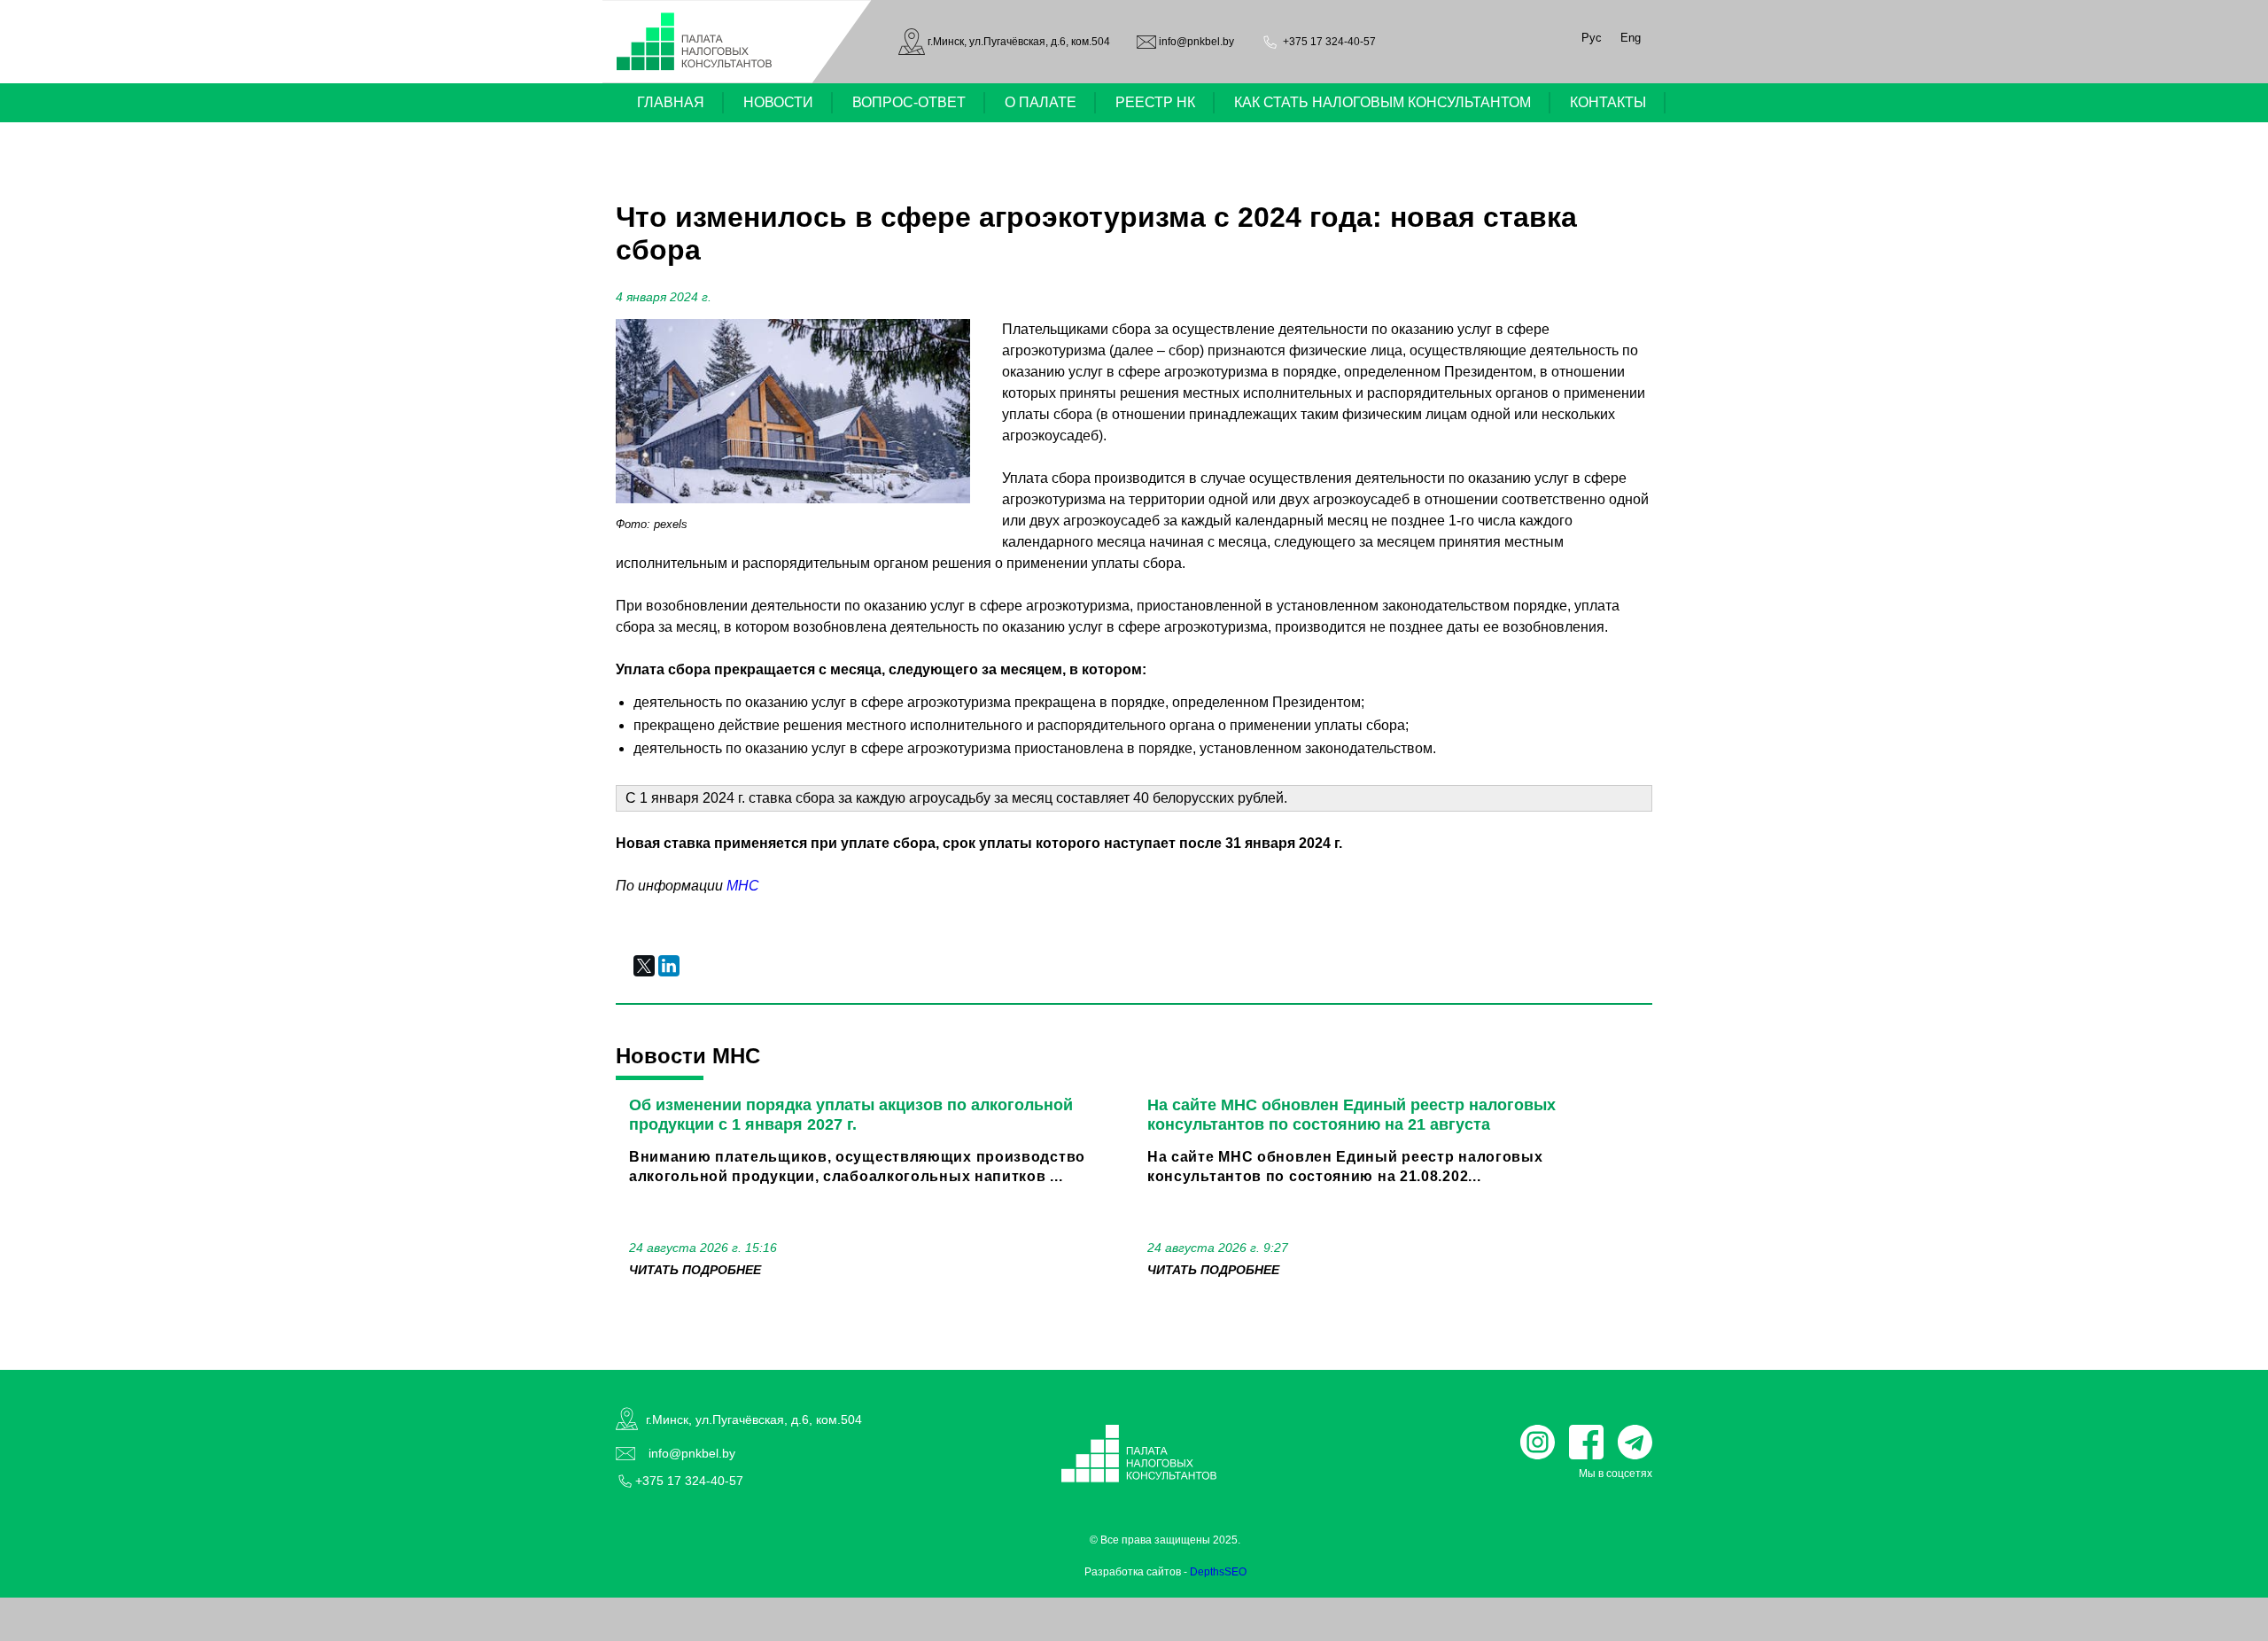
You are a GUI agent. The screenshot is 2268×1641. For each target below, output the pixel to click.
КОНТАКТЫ (1608, 102)
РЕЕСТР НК (1155, 102)
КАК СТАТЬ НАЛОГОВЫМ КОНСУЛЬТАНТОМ (1383, 102)
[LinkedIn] (669, 966)
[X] (644, 966)
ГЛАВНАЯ (671, 102)
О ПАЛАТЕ (1041, 102)
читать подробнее (695, 1270)
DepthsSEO (1218, 1572)
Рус (1592, 38)
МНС (743, 886)
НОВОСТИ (778, 102)
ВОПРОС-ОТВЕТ (909, 102)
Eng (1631, 38)
